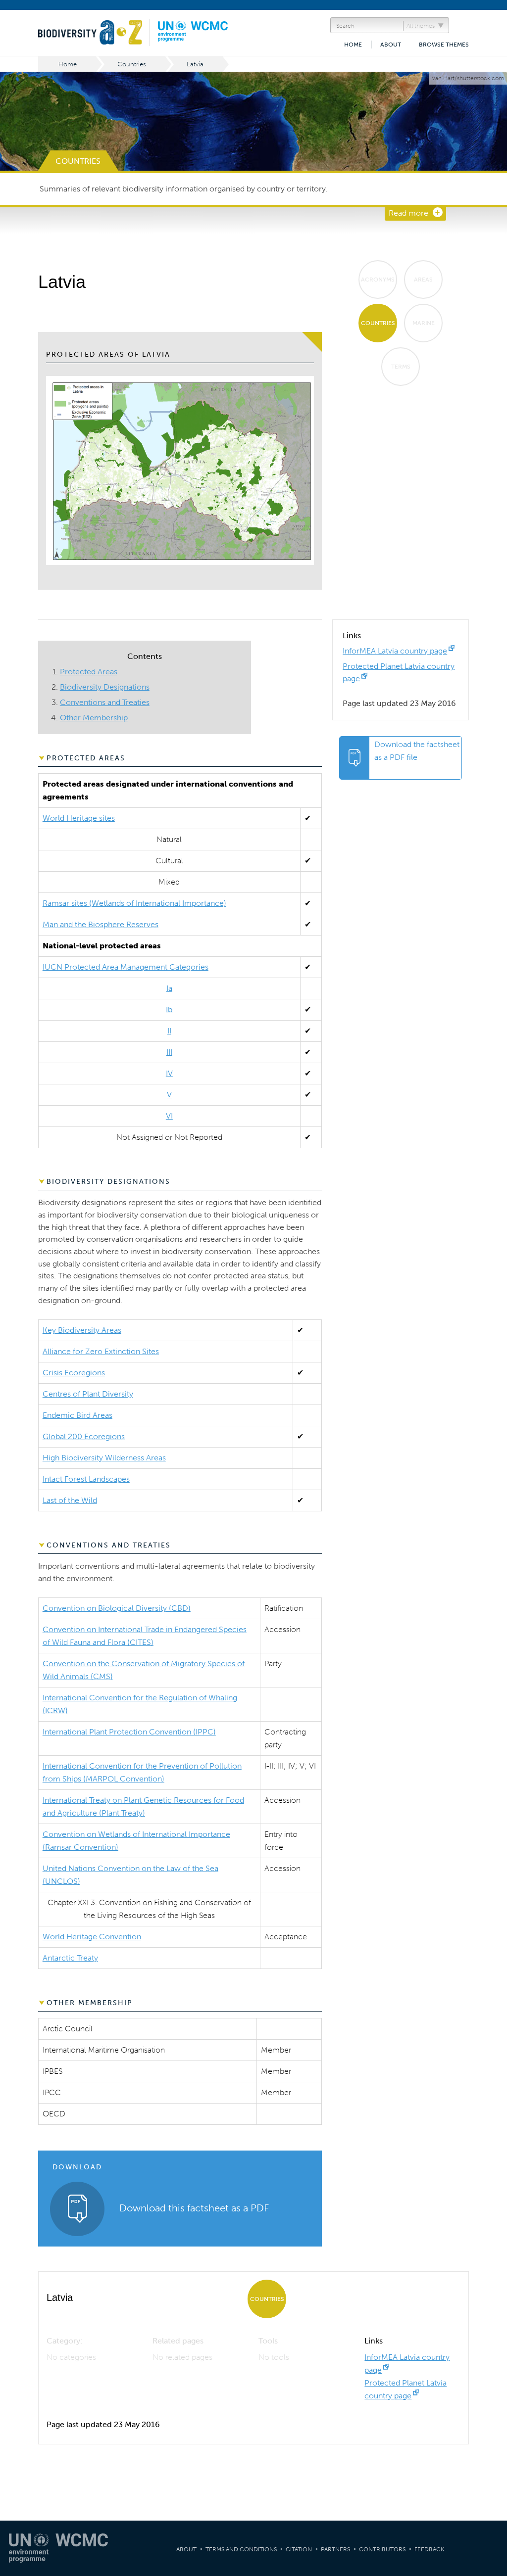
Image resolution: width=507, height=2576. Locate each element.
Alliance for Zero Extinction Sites (101, 1351)
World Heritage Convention (92, 1937)
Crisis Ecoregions (74, 1373)
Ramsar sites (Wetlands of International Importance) (134, 903)
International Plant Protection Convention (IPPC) (129, 1732)
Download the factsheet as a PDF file (417, 751)
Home (353, 45)
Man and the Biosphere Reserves (101, 924)
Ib (169, 1009)
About (391, 45)
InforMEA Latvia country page (395, 651)
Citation (299, 2549)
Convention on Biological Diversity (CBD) (117, 1608)
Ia (169, 988)
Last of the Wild (70, 1500)
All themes (421, 26)
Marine (424, 323)
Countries (132, 64)
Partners (335, 2549)
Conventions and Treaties (105, 702)
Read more (408, 213)
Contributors (382, 2549)
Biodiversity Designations (105, 687)
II (169, 1031)
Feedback (429, 2549)
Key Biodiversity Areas (82, 1330)
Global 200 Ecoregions (84, 1436)
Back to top (490, 2207)
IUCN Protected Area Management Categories (126, 967)
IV (169, 1073)
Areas (423, 280)
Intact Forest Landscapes (86, 1479)
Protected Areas (89, 672)
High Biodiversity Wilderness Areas (104, 1458)
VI (169, 1116)
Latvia (195, 64)
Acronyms (378, 280)
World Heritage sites (79, 818)
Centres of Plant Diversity (88, 1394)
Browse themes (444, 45)
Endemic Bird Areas (77, 1415)
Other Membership (94, 718)
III (169, 1052)
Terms (401, 367)
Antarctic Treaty (70, 1958)
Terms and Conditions (241, 2549)
